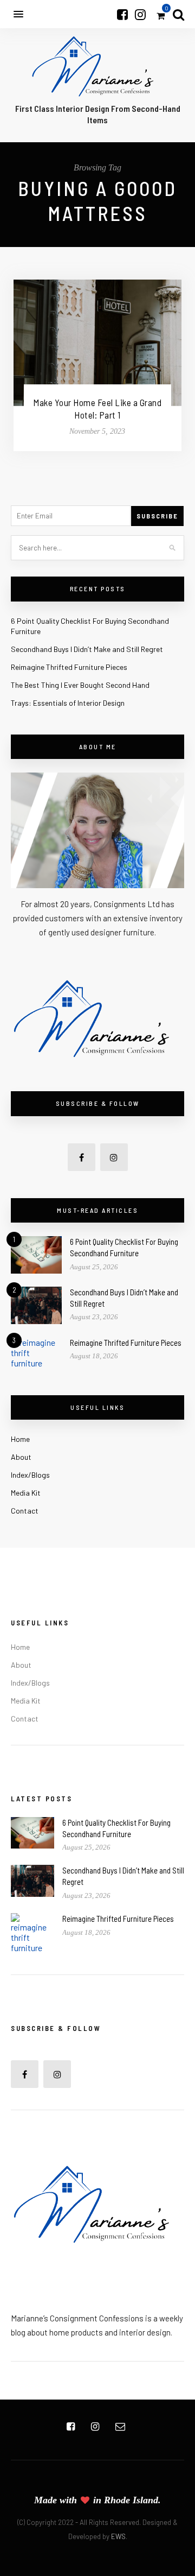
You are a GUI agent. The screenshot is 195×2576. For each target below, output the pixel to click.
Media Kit (26, 1493)
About (21, 1457)
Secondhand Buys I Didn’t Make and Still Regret (87, 649)
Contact (25, 1511)
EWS (118, 2536)
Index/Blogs (30, 1475)
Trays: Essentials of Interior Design (68, 703)
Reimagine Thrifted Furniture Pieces (69, 667)
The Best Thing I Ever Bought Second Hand (80, 685)
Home (20, 1439)
